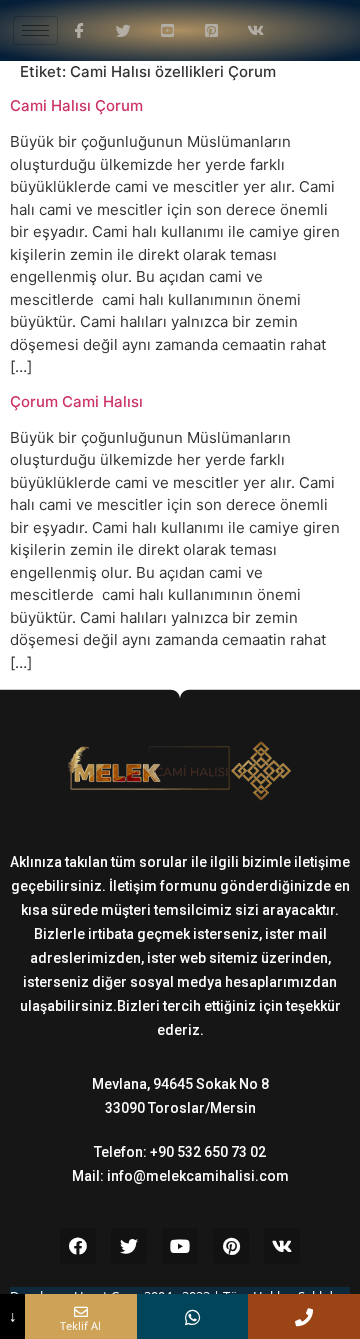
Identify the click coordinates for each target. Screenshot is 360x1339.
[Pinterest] (231, 1246)
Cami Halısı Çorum (76, 105)
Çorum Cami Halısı (76, 401)
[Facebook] (78, 1246)
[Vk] (282, 1246)
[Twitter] (129, 1246)
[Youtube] (180, 1246)
